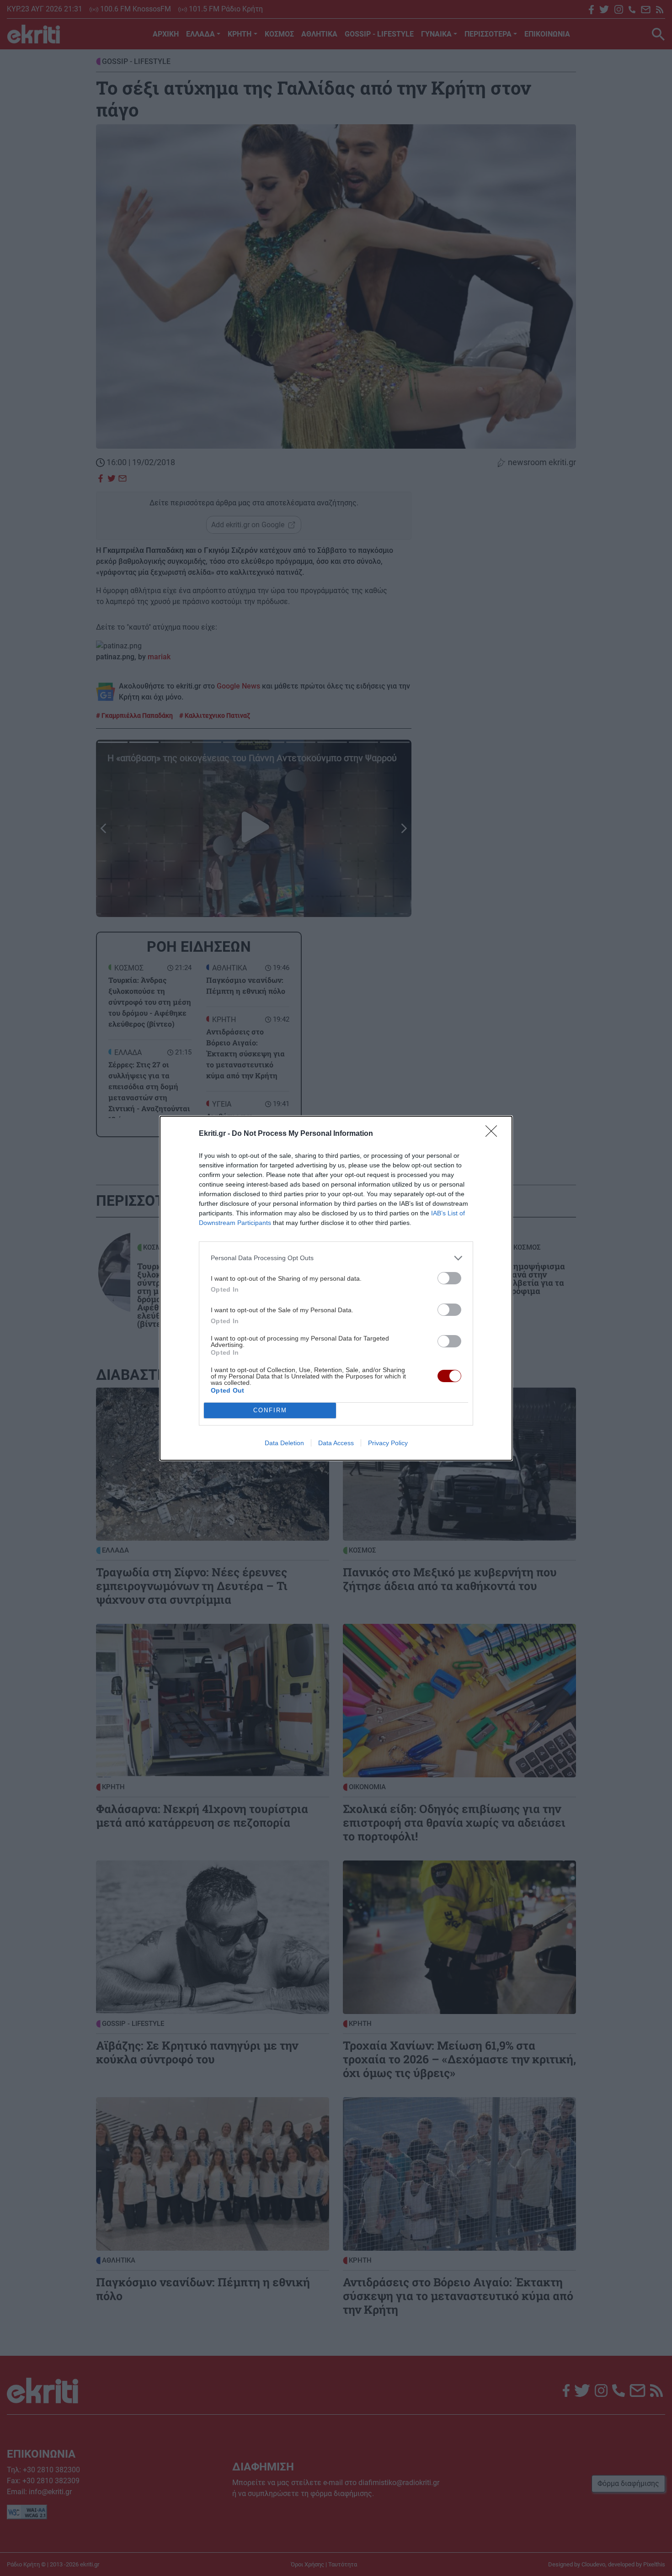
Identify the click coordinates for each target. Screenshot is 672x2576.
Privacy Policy (388, 1443)
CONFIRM (270, 1410)
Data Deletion (284, 1443)
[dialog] (336, 1288)
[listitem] (336, 1258)
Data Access (336, 1443)
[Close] (494, 1134)
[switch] (449, 1278)
